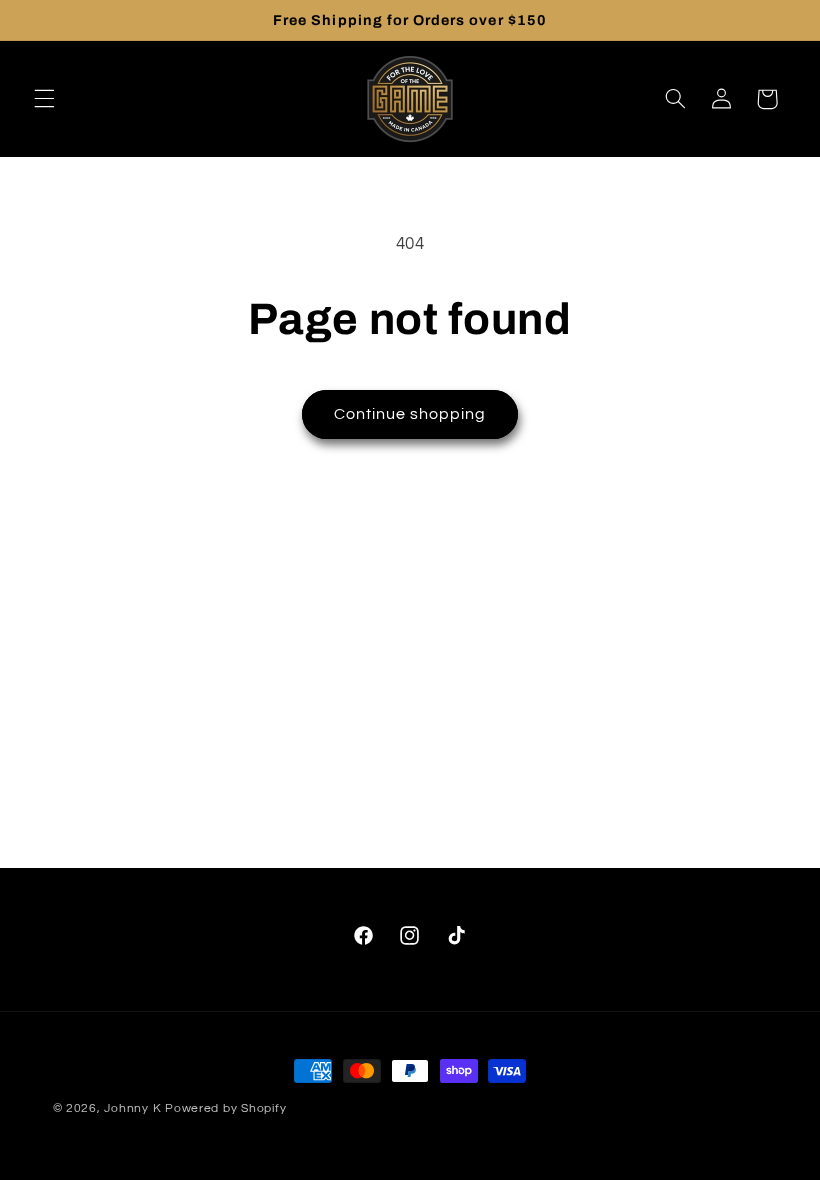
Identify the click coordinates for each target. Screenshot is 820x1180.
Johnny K (132, 1108)
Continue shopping (410, 414)
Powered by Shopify (225, 1108)
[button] (44, 99)
